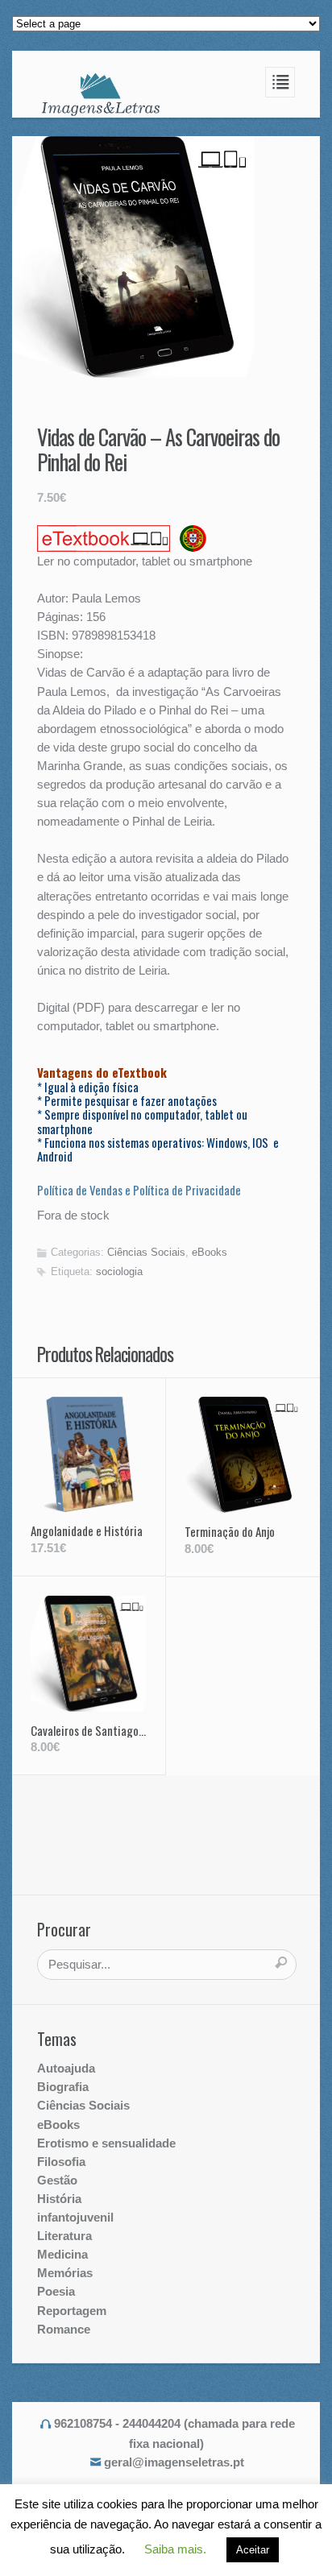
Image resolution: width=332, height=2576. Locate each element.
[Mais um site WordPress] (101, 93)
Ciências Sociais (146, 1252)
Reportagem (72, 2311)
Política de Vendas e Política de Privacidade (139, 1190)
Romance (64, 2329)
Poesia (56, 2291)
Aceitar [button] (253, 2550)
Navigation (280, 82)
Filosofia (61, 2162)
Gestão (57, 2180)
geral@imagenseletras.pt (174, 2462)
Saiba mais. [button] (175, 2549)
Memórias (65, 2273)
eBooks (210, 1252)
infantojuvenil (75, 2217)
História (59, 2199)
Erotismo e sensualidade (106, 2143)
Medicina (62, 2254)
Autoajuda (66, 2068)
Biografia (63, 2087)
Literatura (64, 2236)
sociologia (119, 1271)
